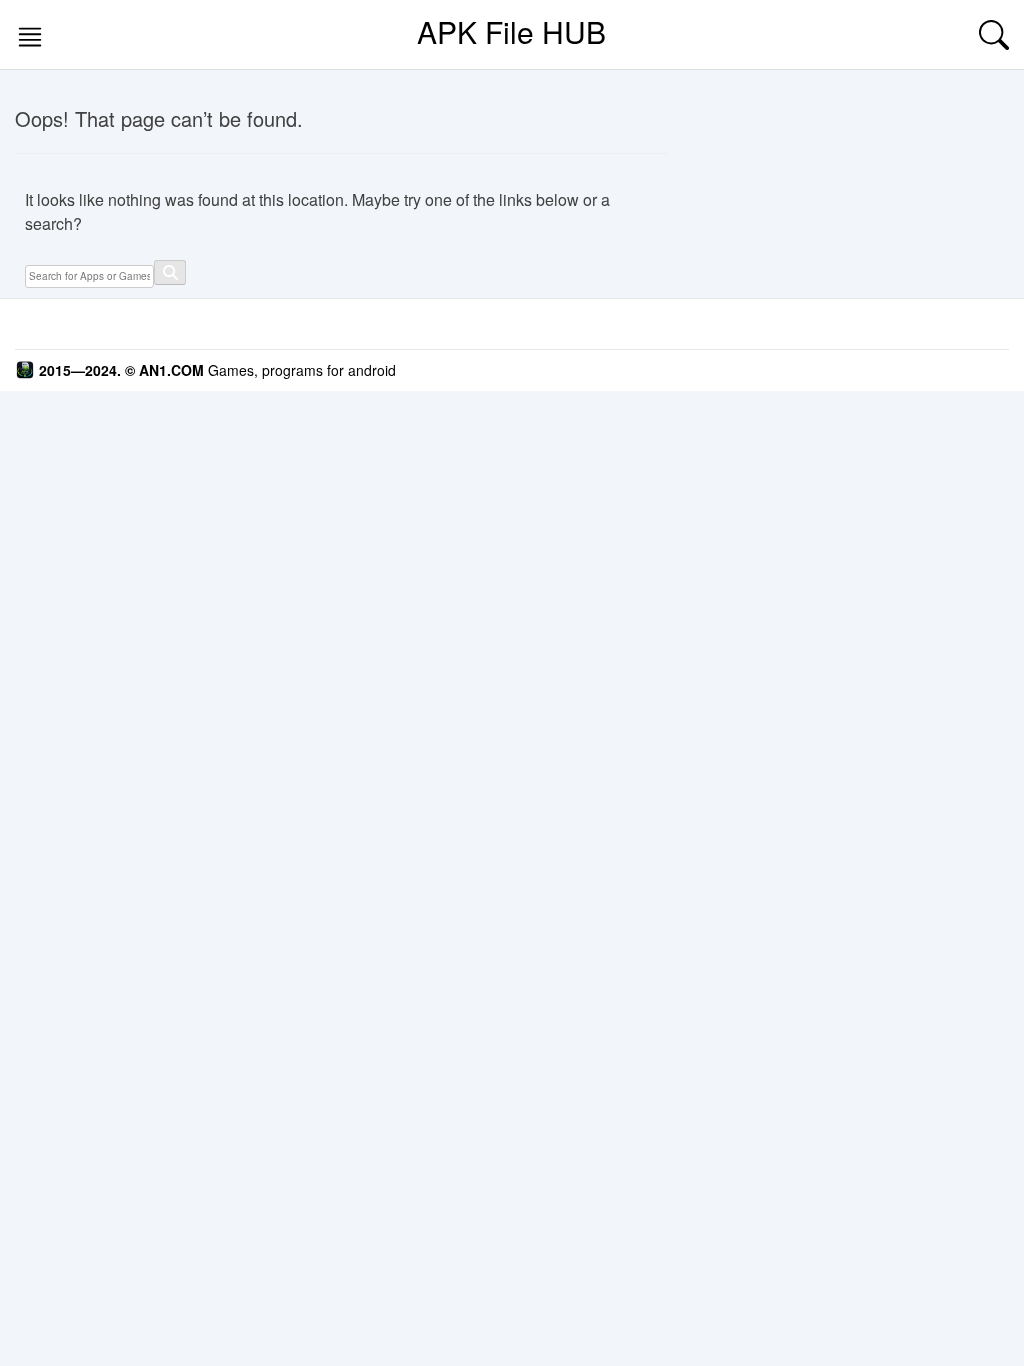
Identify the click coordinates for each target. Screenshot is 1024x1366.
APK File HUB (511, 31)
